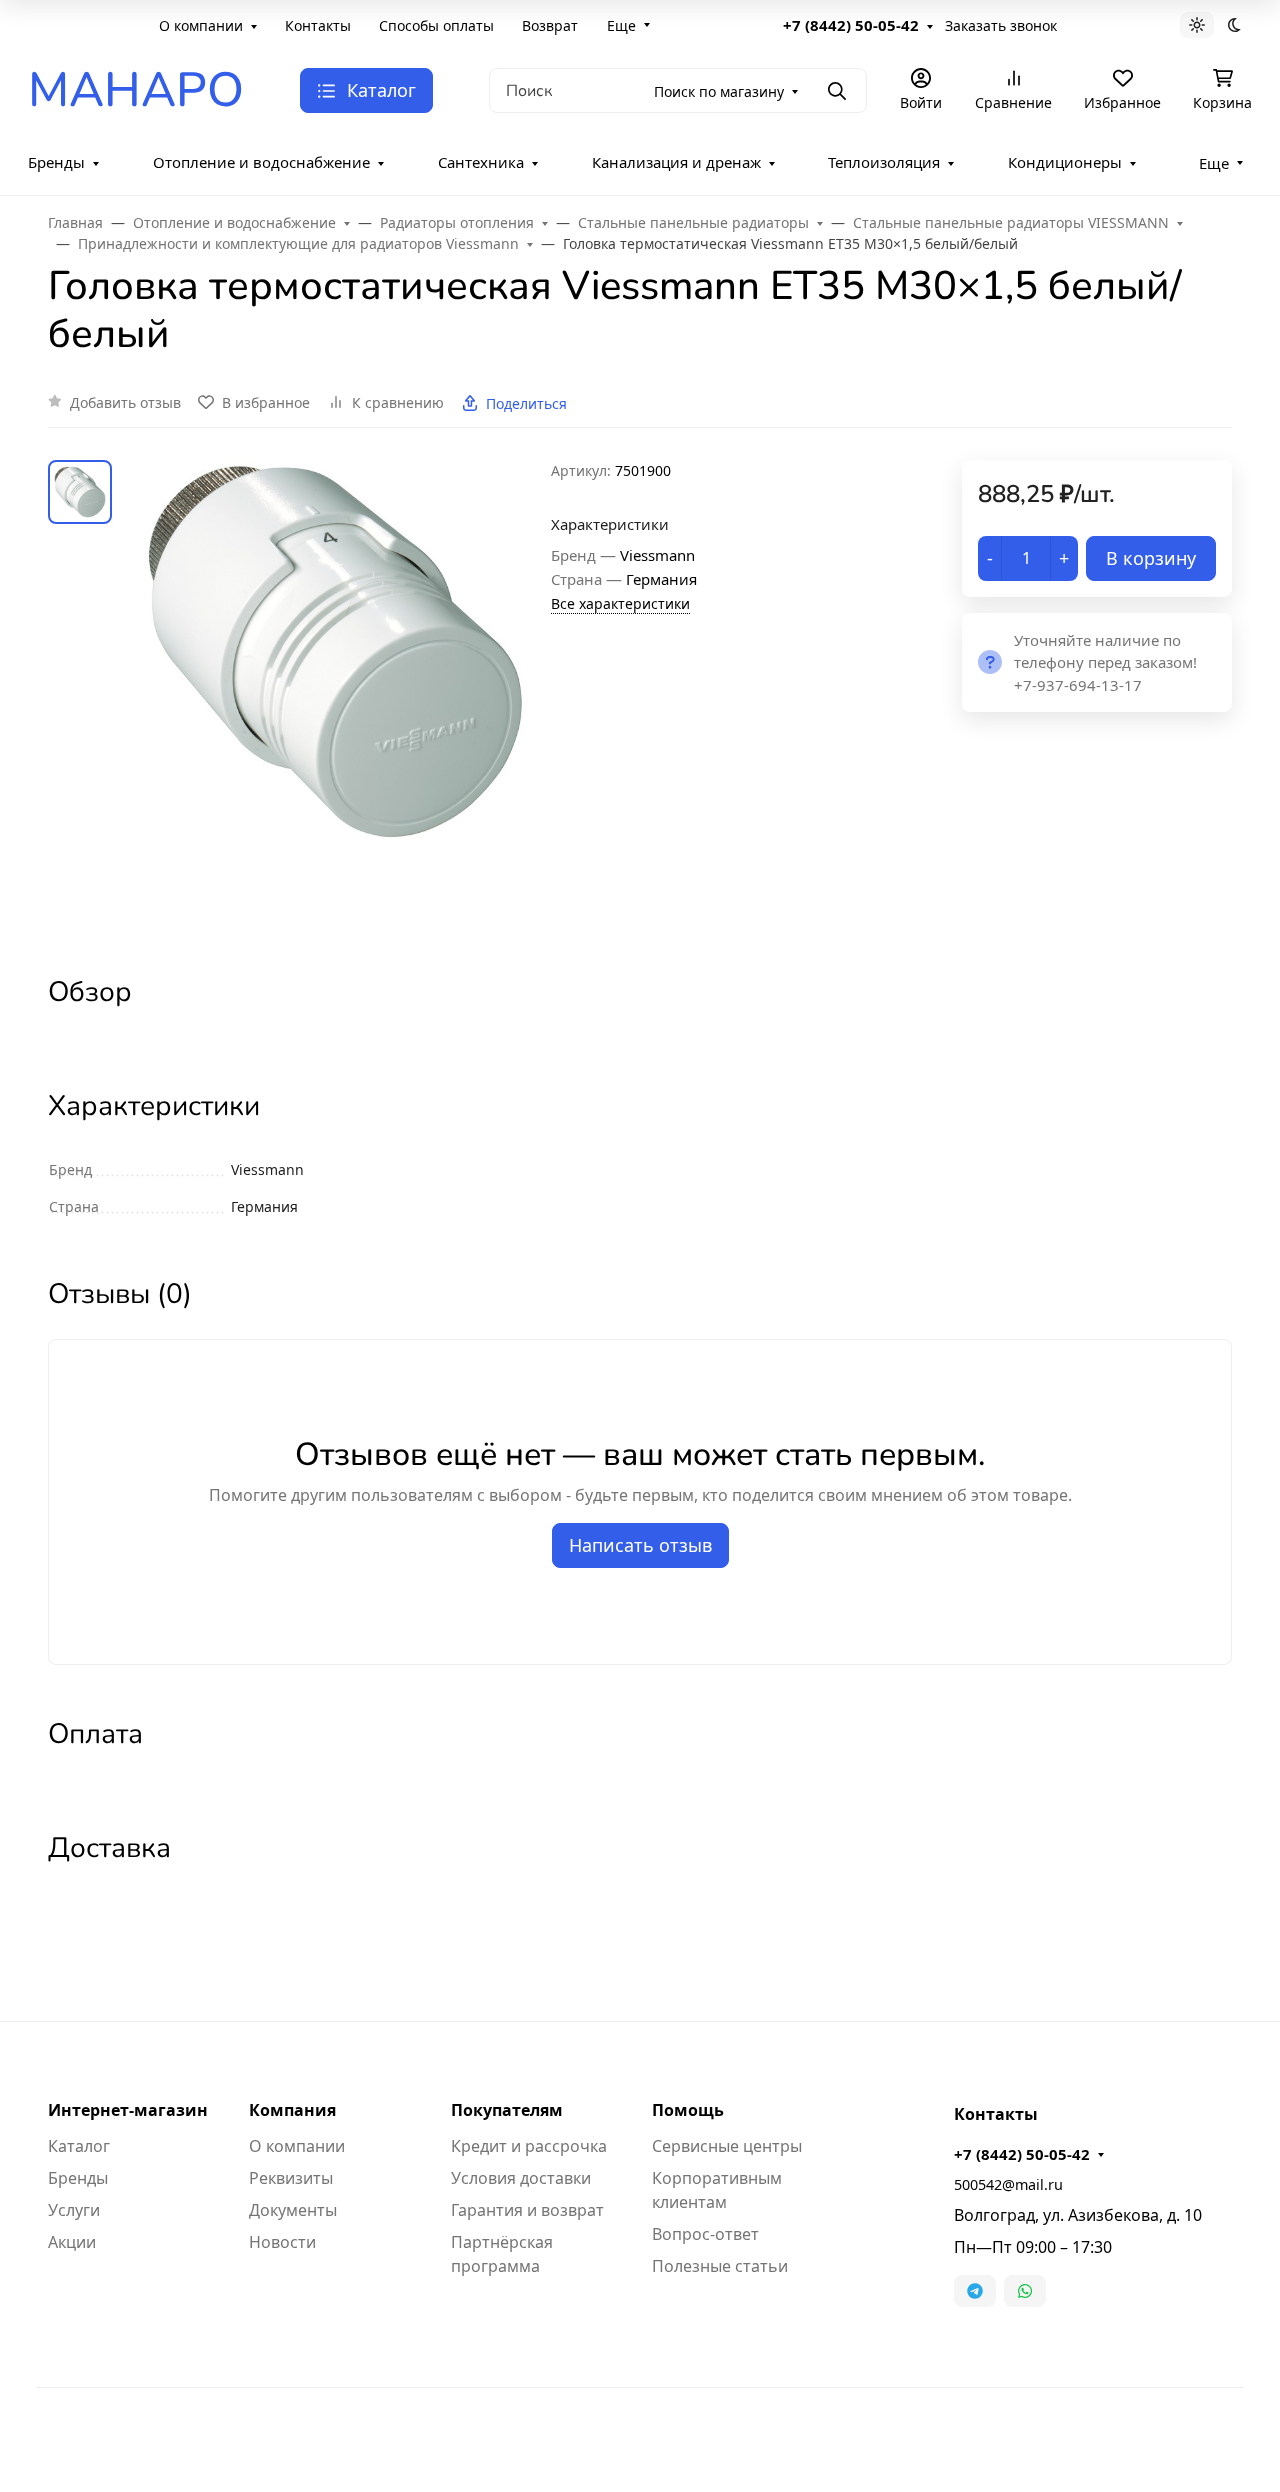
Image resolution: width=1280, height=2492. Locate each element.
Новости (282, 2242)
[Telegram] (975, 2291)
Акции (72, 2242)
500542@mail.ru (1008, 2184)
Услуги (74, 2210)
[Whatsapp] (1025, 2291)
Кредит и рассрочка (529, 2146)
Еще (621, 25)
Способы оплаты (436, 25)
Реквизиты (291, 2178)
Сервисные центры (727, 2146)
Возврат (550, 25)
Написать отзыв (640, 1545)
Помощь (688, 2110)
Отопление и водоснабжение (261, 162)
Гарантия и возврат (527, 2210)
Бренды (56, 162)
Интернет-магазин (128, 2110)
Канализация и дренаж (676, 162)
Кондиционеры (1065, 162)
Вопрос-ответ (705, 2234)
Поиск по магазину (719, 91)
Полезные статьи (720, 2266)
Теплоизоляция (884, 162)
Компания (292, 2110)
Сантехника (481, 162)
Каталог (79, 2146)
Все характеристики (620, 603)
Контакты (318, 25)
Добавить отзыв (125, 402)
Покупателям (507, 2110)
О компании (201, 25)
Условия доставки (521, 2178)
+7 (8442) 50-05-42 (851, 25)
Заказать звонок (1001, 25)
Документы (293, 2210)
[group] (335, 699)
